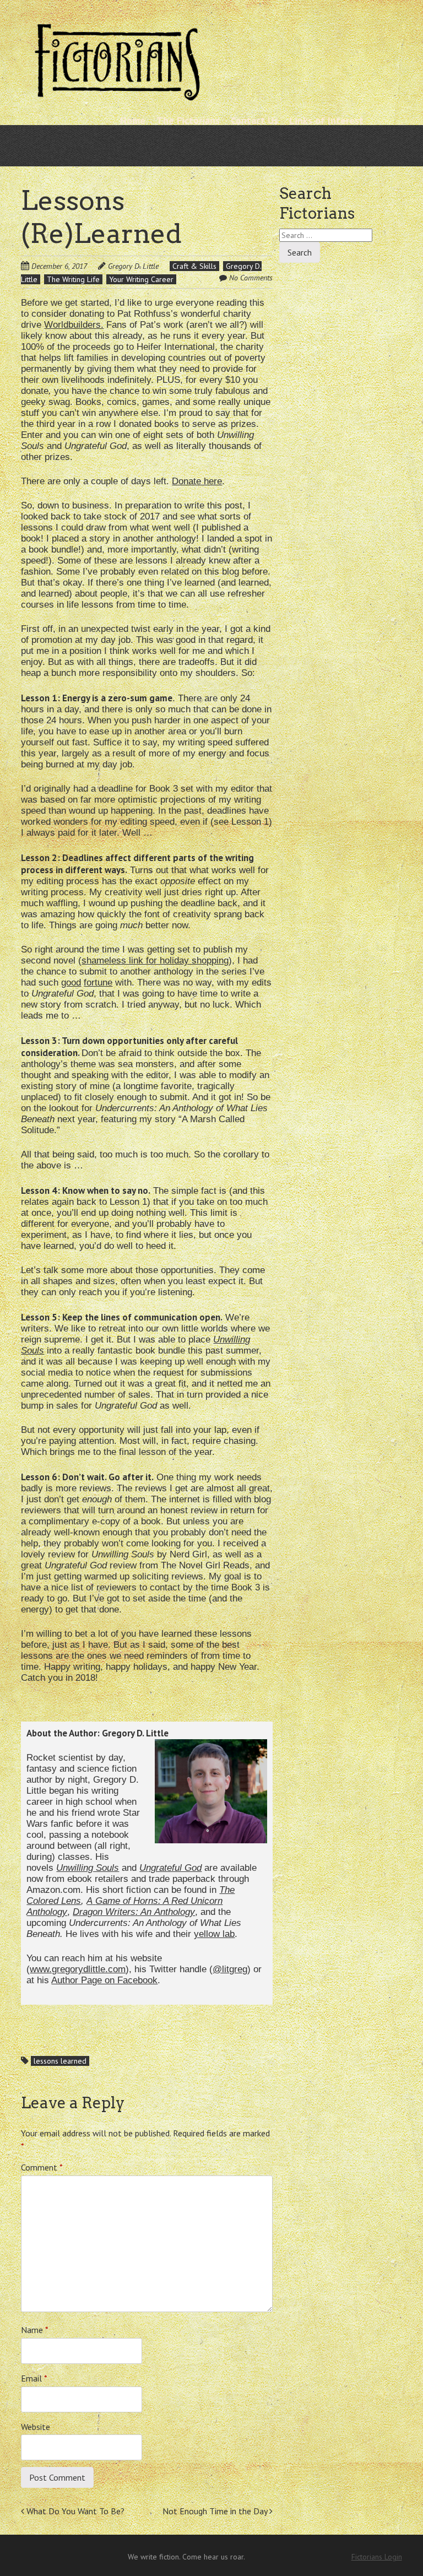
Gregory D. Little (133, 266)
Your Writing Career (141, 279)
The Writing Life (73, 279)
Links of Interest (326, 120)
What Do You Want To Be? (74, 2511)
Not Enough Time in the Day (216, 2511)
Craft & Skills (194, 266)
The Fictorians (188, 120)
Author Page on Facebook (104, 1980)
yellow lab (214, 1934)
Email (34, 2378)
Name (35, 2330)
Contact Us (254, 120)
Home (133, 120)
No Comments (251, 278)
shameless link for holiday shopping (155, 960)
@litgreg (230, 1969)
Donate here (197, 481)
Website (36, 2427)
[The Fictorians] (117, 96)
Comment (42, 2167)
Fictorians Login (377, 2557)
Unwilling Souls (88, 1868)
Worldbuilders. (74, 325)
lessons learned (60, 2061)
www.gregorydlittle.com (78, 1969)
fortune (98, 983)
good (71, 983)
